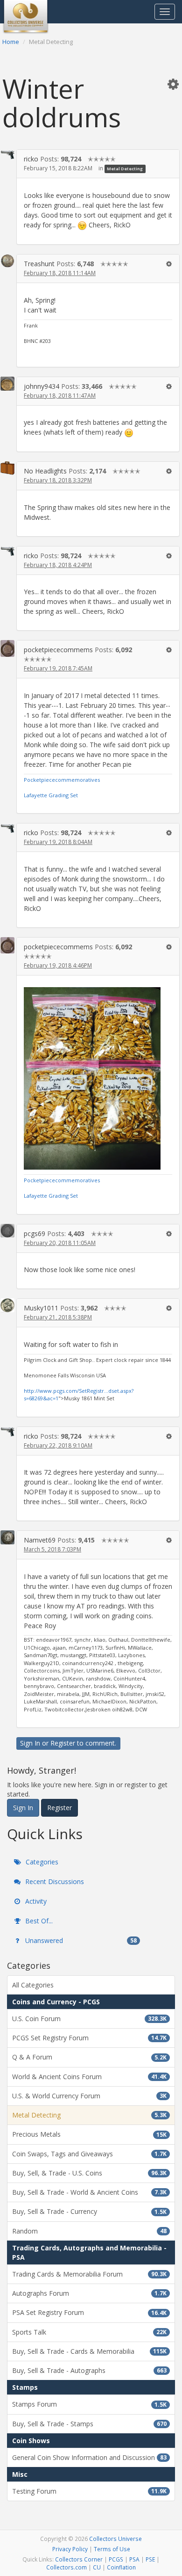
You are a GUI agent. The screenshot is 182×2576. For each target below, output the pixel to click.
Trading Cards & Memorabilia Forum (89, 2274)
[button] (173, 84)
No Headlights (45, 471)
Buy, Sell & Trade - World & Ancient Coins (89, 2192)
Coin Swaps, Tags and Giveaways (89, 2154)
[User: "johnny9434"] (7, 384)
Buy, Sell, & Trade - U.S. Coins (89, 2173)
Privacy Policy (70, 2549)
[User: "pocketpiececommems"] (7, 648)
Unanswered (80, 1940)
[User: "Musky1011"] (7, 1305)
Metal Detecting (125, 169)
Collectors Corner (79, 2559)
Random (89, 2231)
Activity (35, 1901)
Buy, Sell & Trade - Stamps (89, 2424)
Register (63, 1743)
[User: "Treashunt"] (7, 261)
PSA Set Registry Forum (89, 2312)
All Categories (33, 1985)
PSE (150, 2559)
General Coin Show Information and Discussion (89, 2457)
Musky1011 (41, 1308)
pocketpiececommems (58, 650)
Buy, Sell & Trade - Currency (89, 2211)
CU (97, 2567)
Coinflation (121, 2567)
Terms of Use (112, 2549)
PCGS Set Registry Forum (89, 2038)
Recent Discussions (54, 1881)
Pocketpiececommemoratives (62, 780)
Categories (41, 1862)
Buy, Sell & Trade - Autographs (89, 2370)
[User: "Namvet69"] (7, 1537)
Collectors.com (66, 2567)
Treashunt (39, 264)
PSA (134, 2559)
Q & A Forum (89, 2057)
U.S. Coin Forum (89, 2019)
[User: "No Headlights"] (7, 468)
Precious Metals (89, 2134)
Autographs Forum (89, 2293)
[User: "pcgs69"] (7, 1231)
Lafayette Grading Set (51, 795)
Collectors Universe (115, 2539)
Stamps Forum (89, 2404)
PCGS (116, 2559)
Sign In (30, 1743)
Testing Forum (89, 2491)
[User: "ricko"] (7, 154)
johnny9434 (42, 386)
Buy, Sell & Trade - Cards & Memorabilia (89, 2351)
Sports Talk (89, 2332)
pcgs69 (35, 1233)
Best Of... (38, 1921)
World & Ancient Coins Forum (89, 2077)
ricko (31, 159)
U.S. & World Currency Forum (89, 2096)
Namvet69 (40, 1540)
